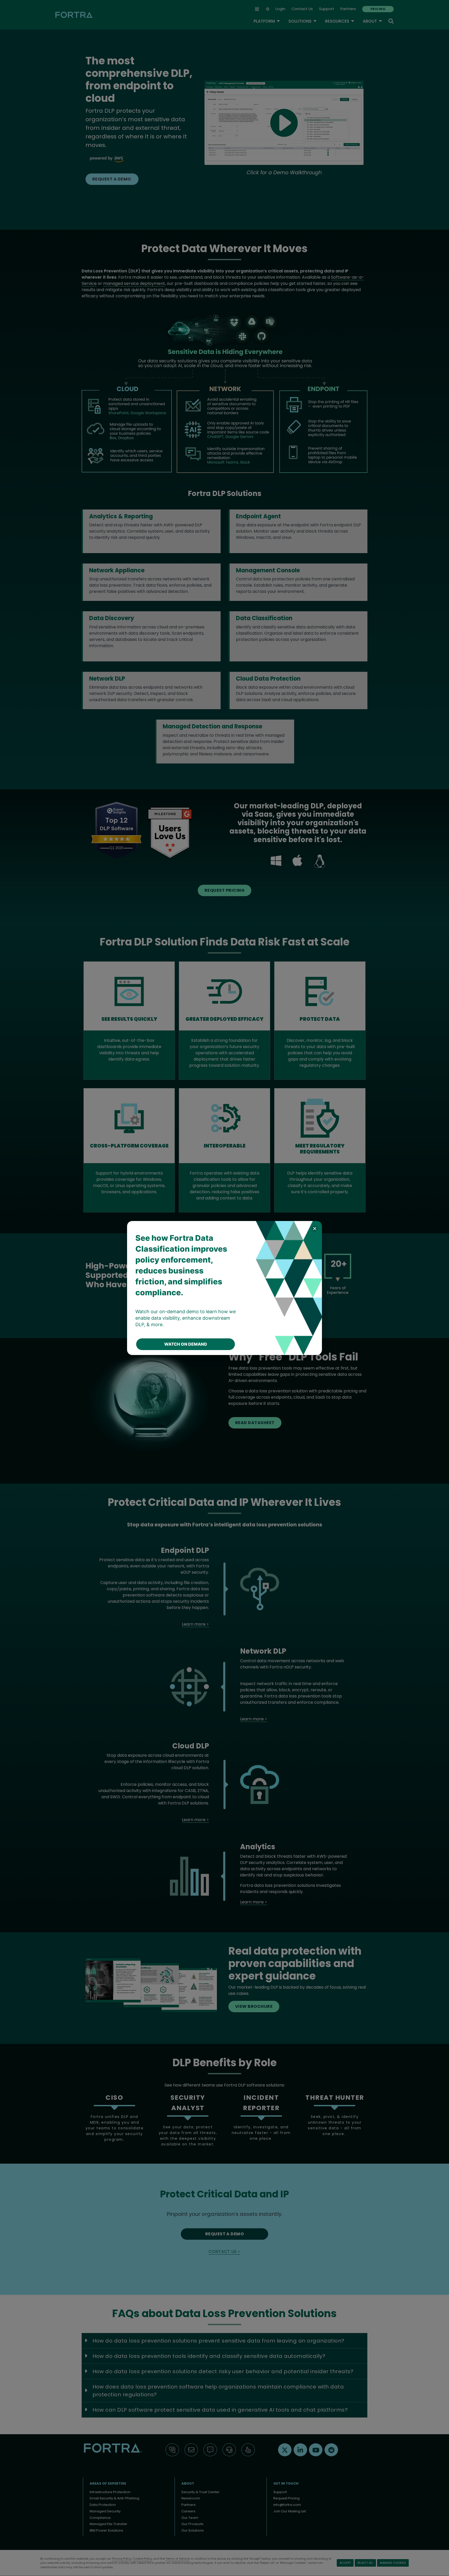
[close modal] (315, 1228)
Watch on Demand (186, 1344)
